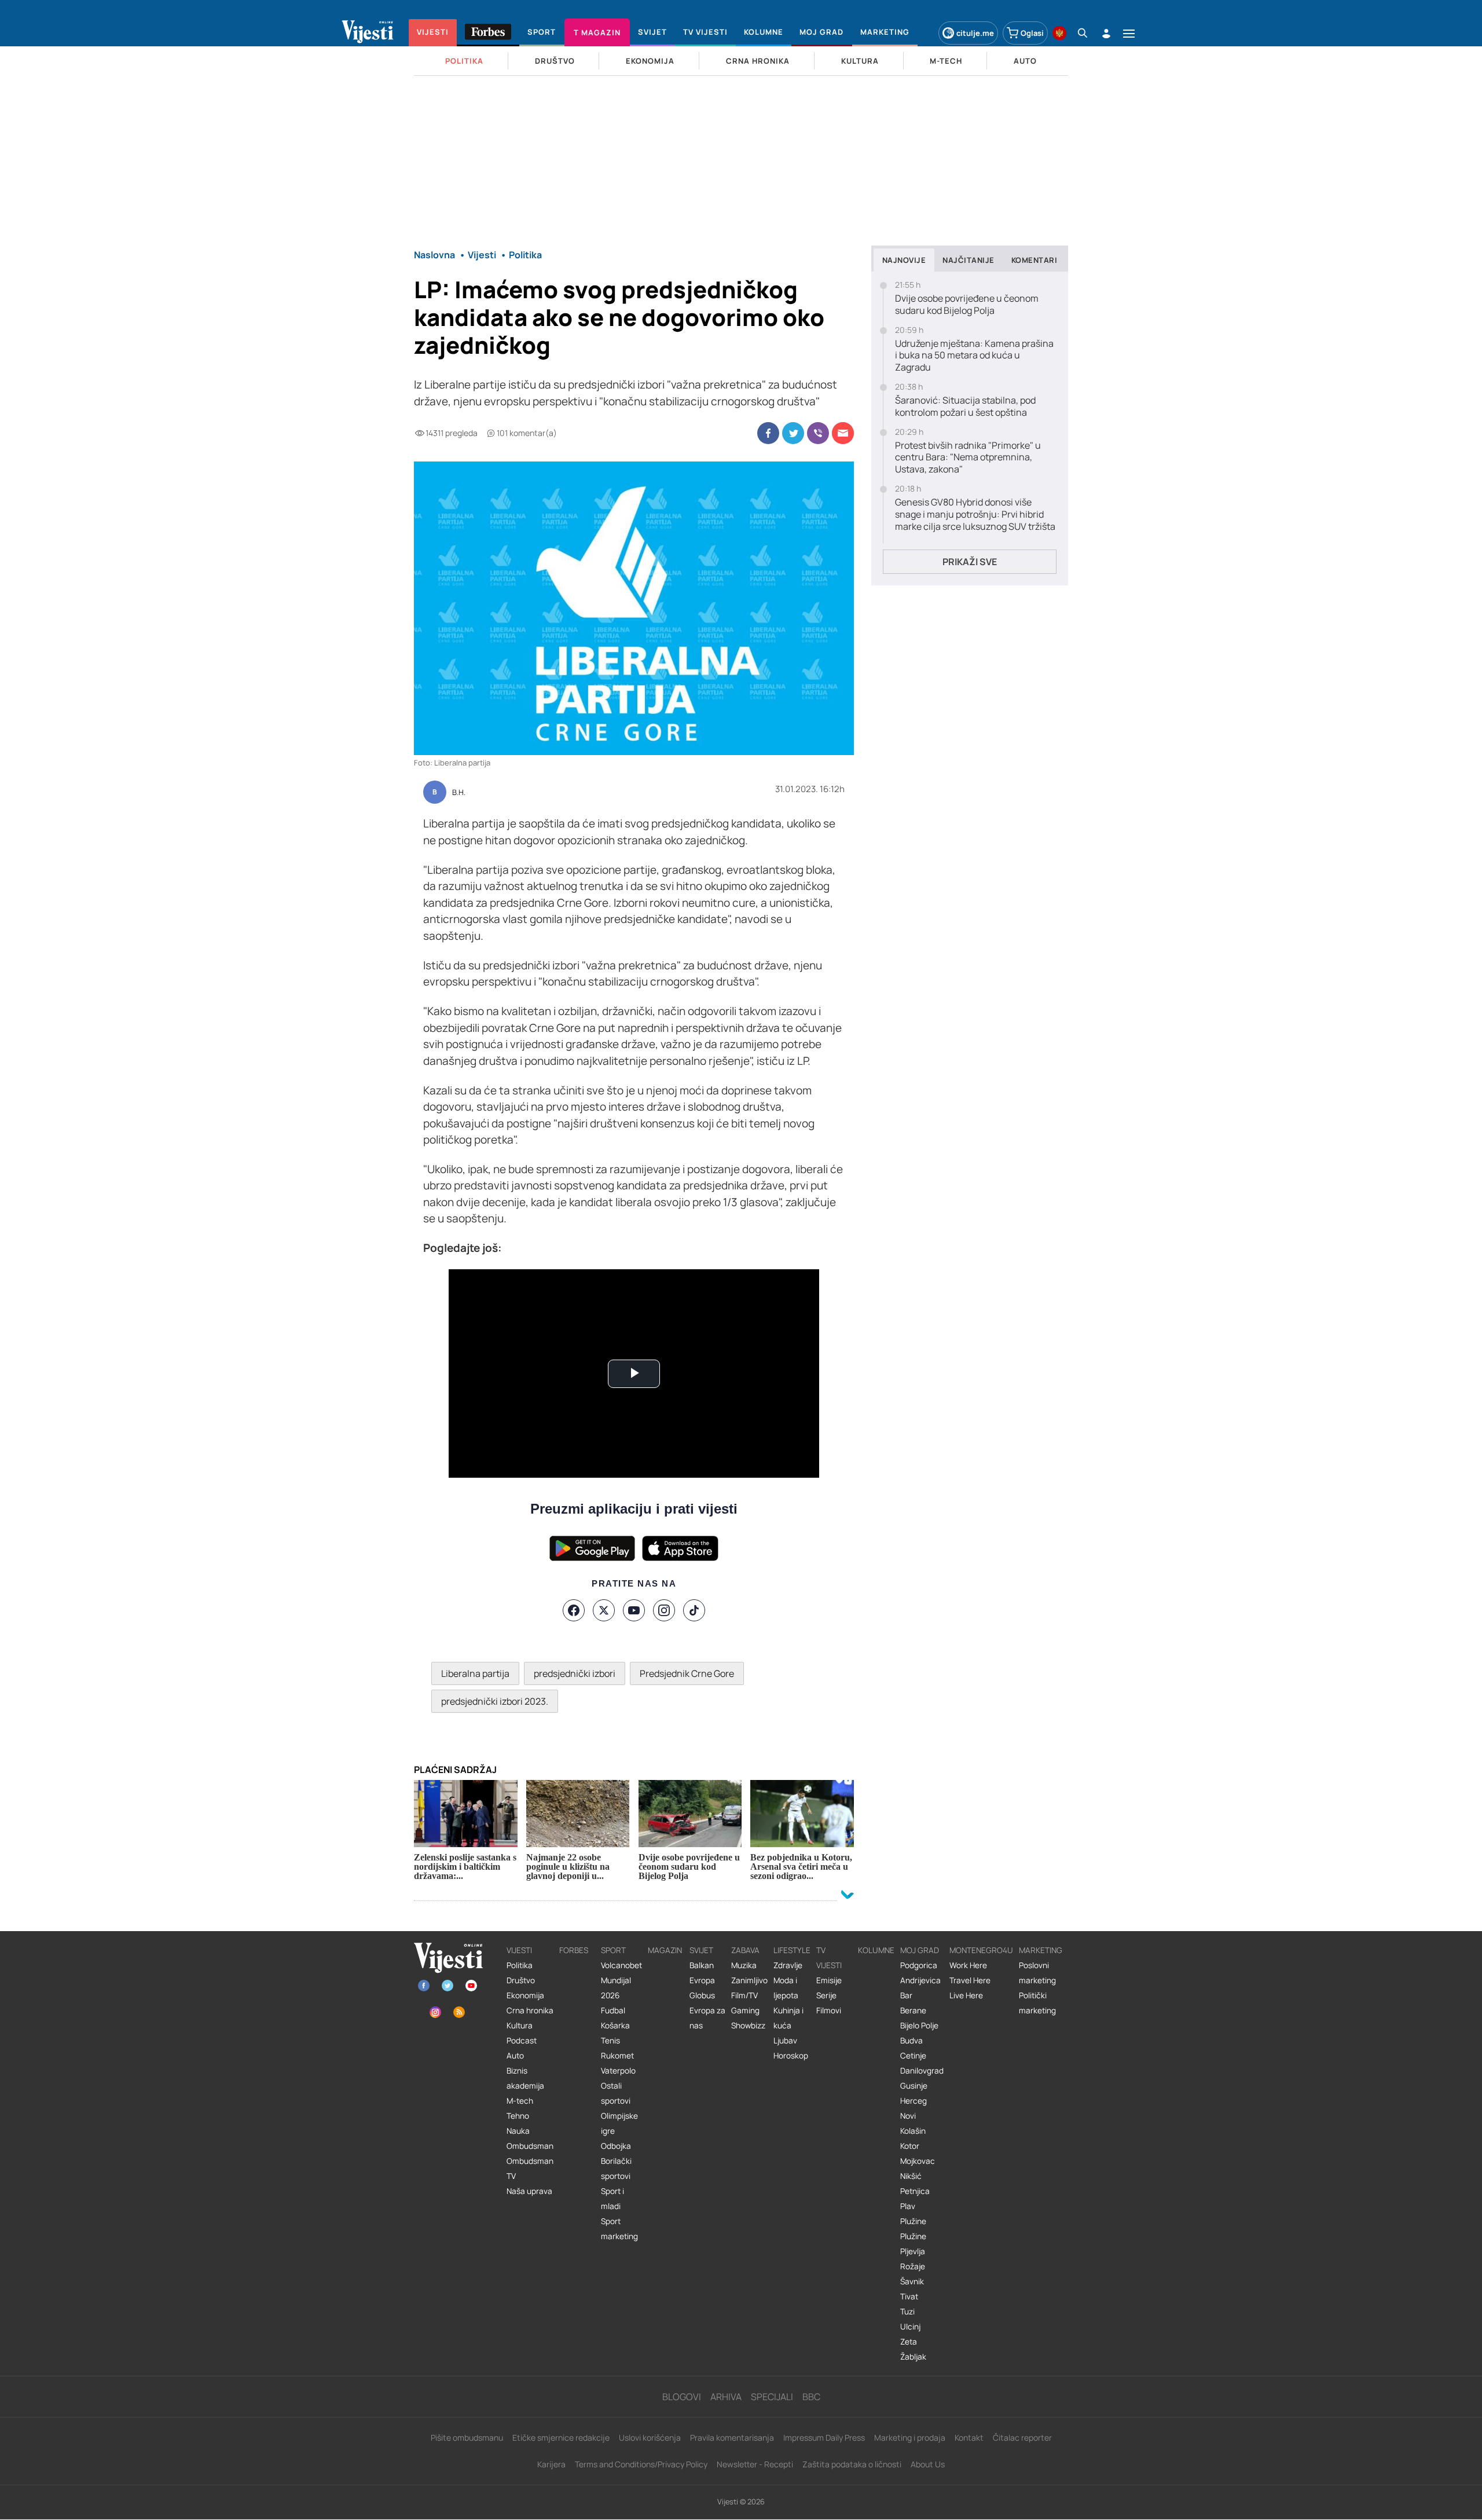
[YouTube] (634, 1610)
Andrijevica (920, 1980)
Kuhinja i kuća (788, 2018)
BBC (811, 2397)
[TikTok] (694, 1610)
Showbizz (748, 2025)
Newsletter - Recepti (755, 2464)
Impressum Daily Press (824, 2437)
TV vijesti (829, 1958)
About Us (928, 2464)
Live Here (966, 1995)
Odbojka (616, 2146)
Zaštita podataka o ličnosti (852, 2464)
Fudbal (613, 2010)
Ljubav (785, 2041)
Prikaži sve (970, 562)
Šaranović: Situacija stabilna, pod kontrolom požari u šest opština (965, 406)
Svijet (701, 1950)
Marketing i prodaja (910, 2437)
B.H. (459, 793)
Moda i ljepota (786, 1988)
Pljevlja (913, 2251)
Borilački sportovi (616, 2169)
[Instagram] (664, 1610)
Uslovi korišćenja (650, 2437)
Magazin (665, 1950)
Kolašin (913, 2131)
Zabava (745, 1950)
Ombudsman (530, 2146)
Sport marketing (619, 2229)
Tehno (518, 2116)
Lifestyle (792, 1950)
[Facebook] (574, 1610)
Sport (613, 1950)
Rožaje (913, 2266)
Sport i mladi (612, 2199)
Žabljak (913, 2357)
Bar (906, 1995)
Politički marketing (1037, 2003)
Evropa (702, 1980)
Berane (913, 2010)
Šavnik (912, 2281)
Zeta (909, 2342)
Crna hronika (530, 2010)
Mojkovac (918, 2161)
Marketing (1041, 1950)
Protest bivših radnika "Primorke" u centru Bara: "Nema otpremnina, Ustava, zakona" (968, 457)
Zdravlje (788, 1965)
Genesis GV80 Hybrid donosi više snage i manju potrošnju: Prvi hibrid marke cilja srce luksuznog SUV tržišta (975, 514)
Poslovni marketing (1037, 1973)
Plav (908, 2206)
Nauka (518, 2131)
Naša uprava (529, 2191)
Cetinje (913, 2056)
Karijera (551, 2464)
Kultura (520, 2025)
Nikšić (911, 2176)
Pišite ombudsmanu (467, 2437)
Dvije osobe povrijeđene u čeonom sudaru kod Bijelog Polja (967, 305)
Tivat (909, 2296)
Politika (520, 1965)
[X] (604, 1610)
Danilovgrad (922, 2071)
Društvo (521, 1980)
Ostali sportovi (616, 2093)
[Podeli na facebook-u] (768, 433)
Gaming (745, 2010)
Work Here (968, 1965)
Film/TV (744, 1995)
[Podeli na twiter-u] (793, 433)
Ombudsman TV (530, 2169)
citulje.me (975, 33)
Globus (702, 1995)
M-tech (520, 2101)
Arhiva (726, 2397)
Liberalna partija (475, 1673)
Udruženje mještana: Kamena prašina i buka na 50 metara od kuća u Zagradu (974, 356)
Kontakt (969, 2437)
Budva (911, 2041)
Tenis (610, 2041)
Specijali (772, 2397)
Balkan (702, 1965)
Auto (515, 2056)
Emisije (829, 1980)
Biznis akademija (525, 2078)
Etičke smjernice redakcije (561, 2437)
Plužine (913, 2221)
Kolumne (876, 1950)
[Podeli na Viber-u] (818, 433)
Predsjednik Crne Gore (687, 1673)
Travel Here (970, 1980)
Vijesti (519, 1950)
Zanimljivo (749, 1980)
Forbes (574, 1950)
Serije (826, 1995)
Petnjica (915, 2191)
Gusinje (914, 2086)
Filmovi (829, 2010)
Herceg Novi (914, 2108)
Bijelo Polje (919, 2025)
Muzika (744, 1965)
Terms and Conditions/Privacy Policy (641, 2464)
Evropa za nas (707, 2018)
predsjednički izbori (575, 1673)
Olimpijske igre (619, 2123)
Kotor (910, 2146)
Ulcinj (910, 2327)
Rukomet (617, 2056)
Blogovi (682, 2397)
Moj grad (920, 1950)
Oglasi (1032, 33)
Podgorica (919, 1965)
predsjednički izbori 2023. (495, 1701)
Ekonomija (525, 1995)
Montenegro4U (981, 1950)
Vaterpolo (618, 2071)
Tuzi (907, 2312)
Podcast (522, 2041)
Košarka (615, 2025)
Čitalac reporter (1022, 2437)
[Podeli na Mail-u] (843, 433)
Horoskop (791, 2056)
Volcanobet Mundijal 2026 (621, 1980)
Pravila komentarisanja (732, 2437)
